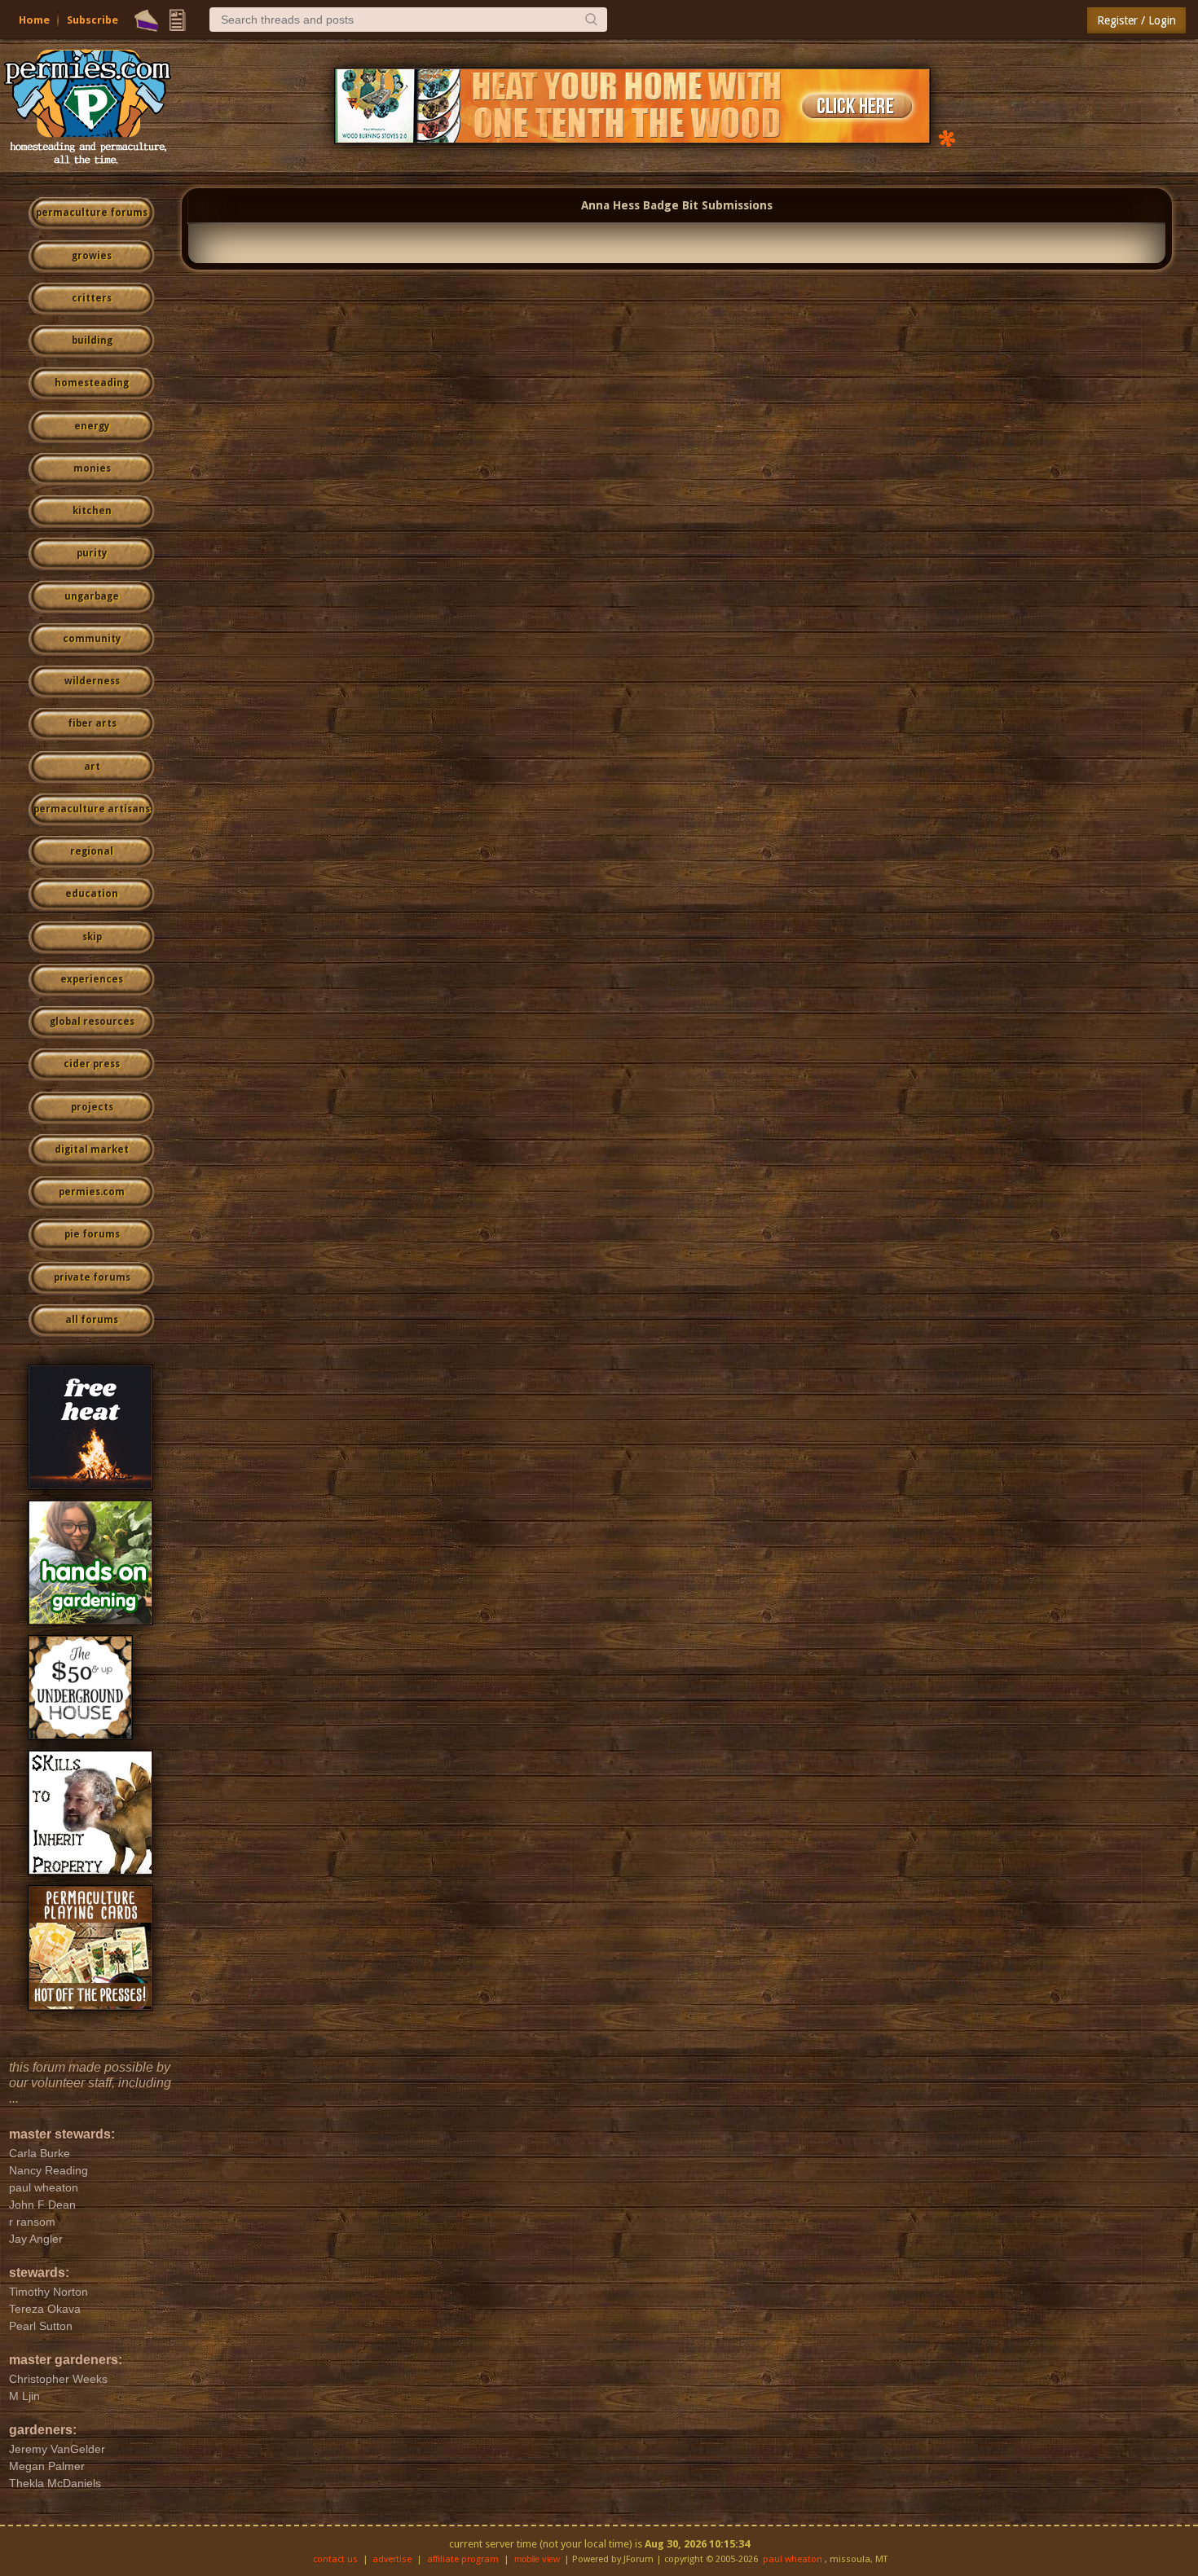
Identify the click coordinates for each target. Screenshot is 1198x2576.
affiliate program (463, 2559)
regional (92, 851)
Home (34, 20)
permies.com (92, 1192)
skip (92, 937)
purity (92, 553)
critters (92, 298)
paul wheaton (793, 2559)
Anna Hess (610, 205)
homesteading (92, 383)
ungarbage (92, 596)
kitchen (92, 511)
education (92, 894)
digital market (92, 1150)
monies (92, 468)
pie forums (92, 1234)
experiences (92, 979)
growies (92, 256)
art (92, 767)
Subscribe (92, 20)
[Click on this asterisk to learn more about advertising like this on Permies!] (947, 137)
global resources (92, 1022)
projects (92, 1107)
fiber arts (92, 723)
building (92, 341)
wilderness (92, 681)
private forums (92, 1277)
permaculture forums (92, 213)
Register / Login (1136, 20)
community (92, 639)
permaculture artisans (92, 809)
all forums (92, 1320)
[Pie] (146, 20)
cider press (92, 1064)
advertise (392, 2559)
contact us (335, 2559)
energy (92, 426)
